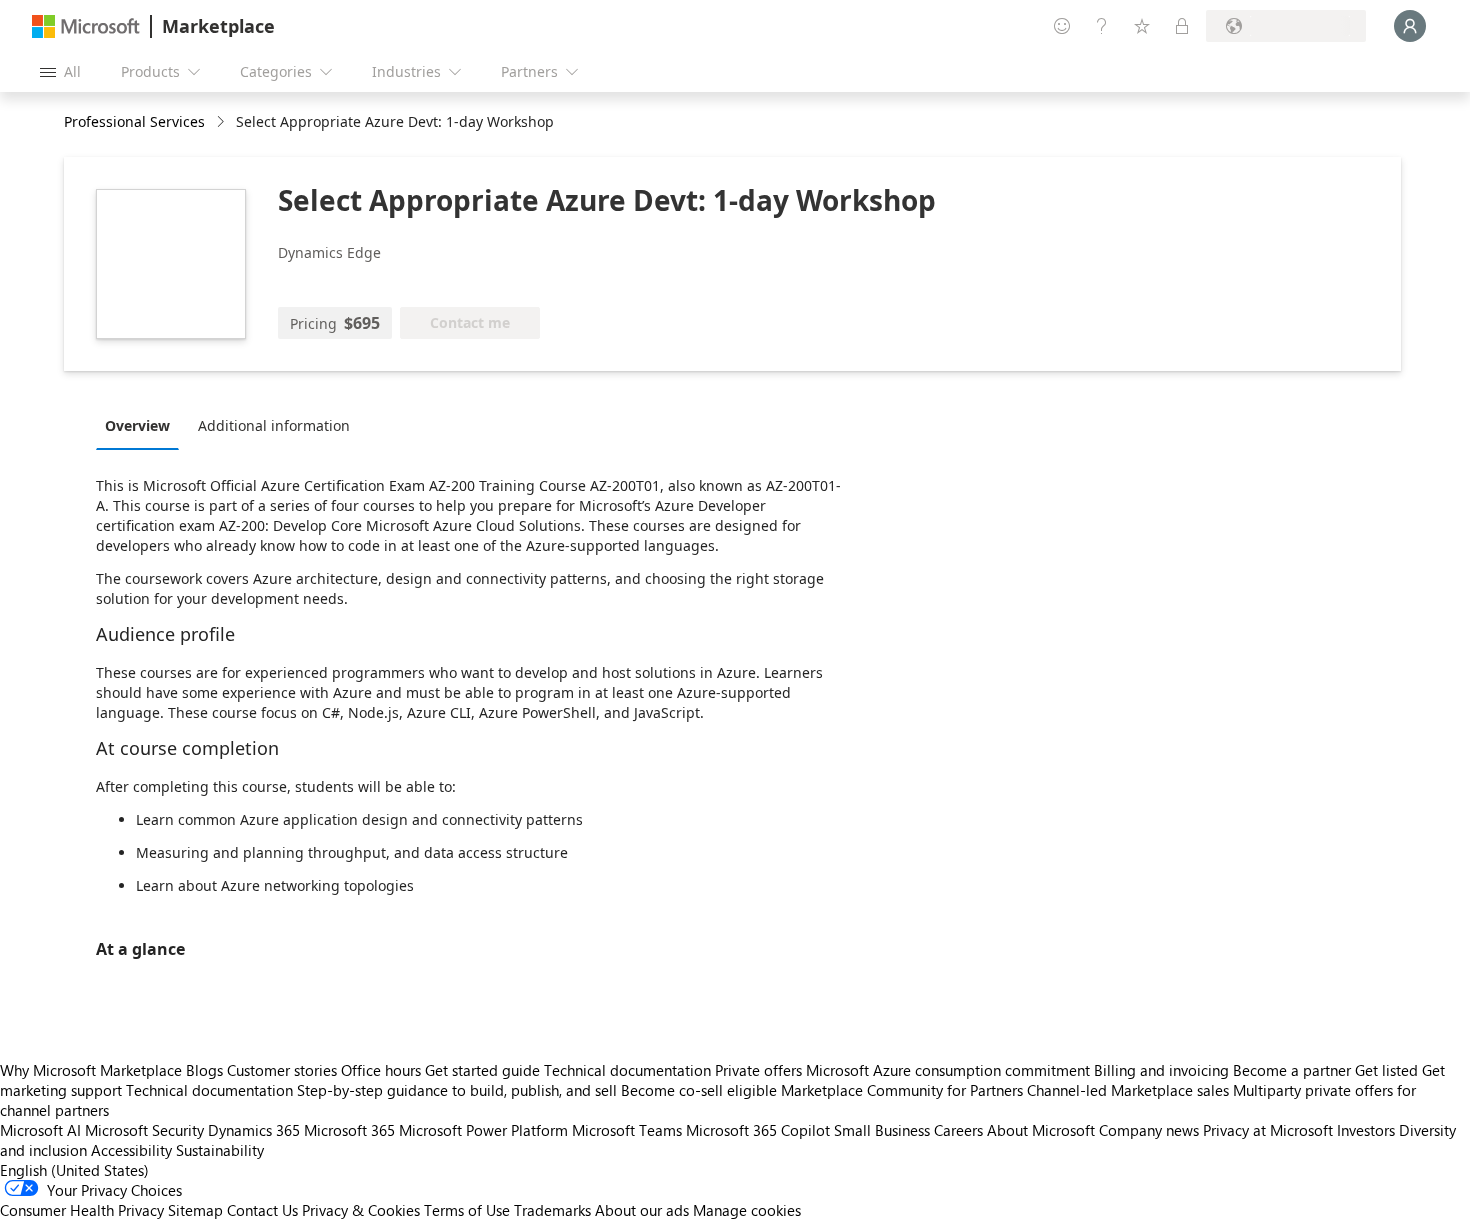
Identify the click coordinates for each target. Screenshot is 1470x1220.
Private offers (758, 1070)
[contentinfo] (222, 122)
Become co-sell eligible (699, 1090)
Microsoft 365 (349, 1130)
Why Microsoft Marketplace (91, 1070)
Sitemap (195, 1210)
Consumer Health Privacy (82, 1210)
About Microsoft (1041, 1130)
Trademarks (552, 1210)
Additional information (274, 425)
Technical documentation (627, 1070)
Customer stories (282, 1070)
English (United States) (74, 1170)
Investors (1366, 1130)
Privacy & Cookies (361, 1210)
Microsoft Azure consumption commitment (950, 1070)
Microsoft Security (144, 1130)
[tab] (142, 425)
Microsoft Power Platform (483, 1130)
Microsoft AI (40, 1130)
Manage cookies (747, 1210)
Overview (137, 425)
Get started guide (482, 1070)
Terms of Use (467, 1210)
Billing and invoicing (1161, 1070)
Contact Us (262, 1210)
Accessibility (131, 1150)
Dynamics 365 (254, 1130)
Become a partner (1292, 1070)
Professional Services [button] (134, 121)
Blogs (204, 1070)
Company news (1149, 1130)
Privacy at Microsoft (1268, 1130)
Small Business (882, 1130)
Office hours (381, 1070)
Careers (958, 1130)
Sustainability (220, 1150)
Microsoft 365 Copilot (758, 1130)
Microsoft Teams (627, 1130)
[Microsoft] (86, 26)
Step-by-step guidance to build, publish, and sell (457, 1090)
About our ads (642, 1210)
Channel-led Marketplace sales (1128, 1090)
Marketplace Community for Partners (902, 1090)
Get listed (1386, 1070)
